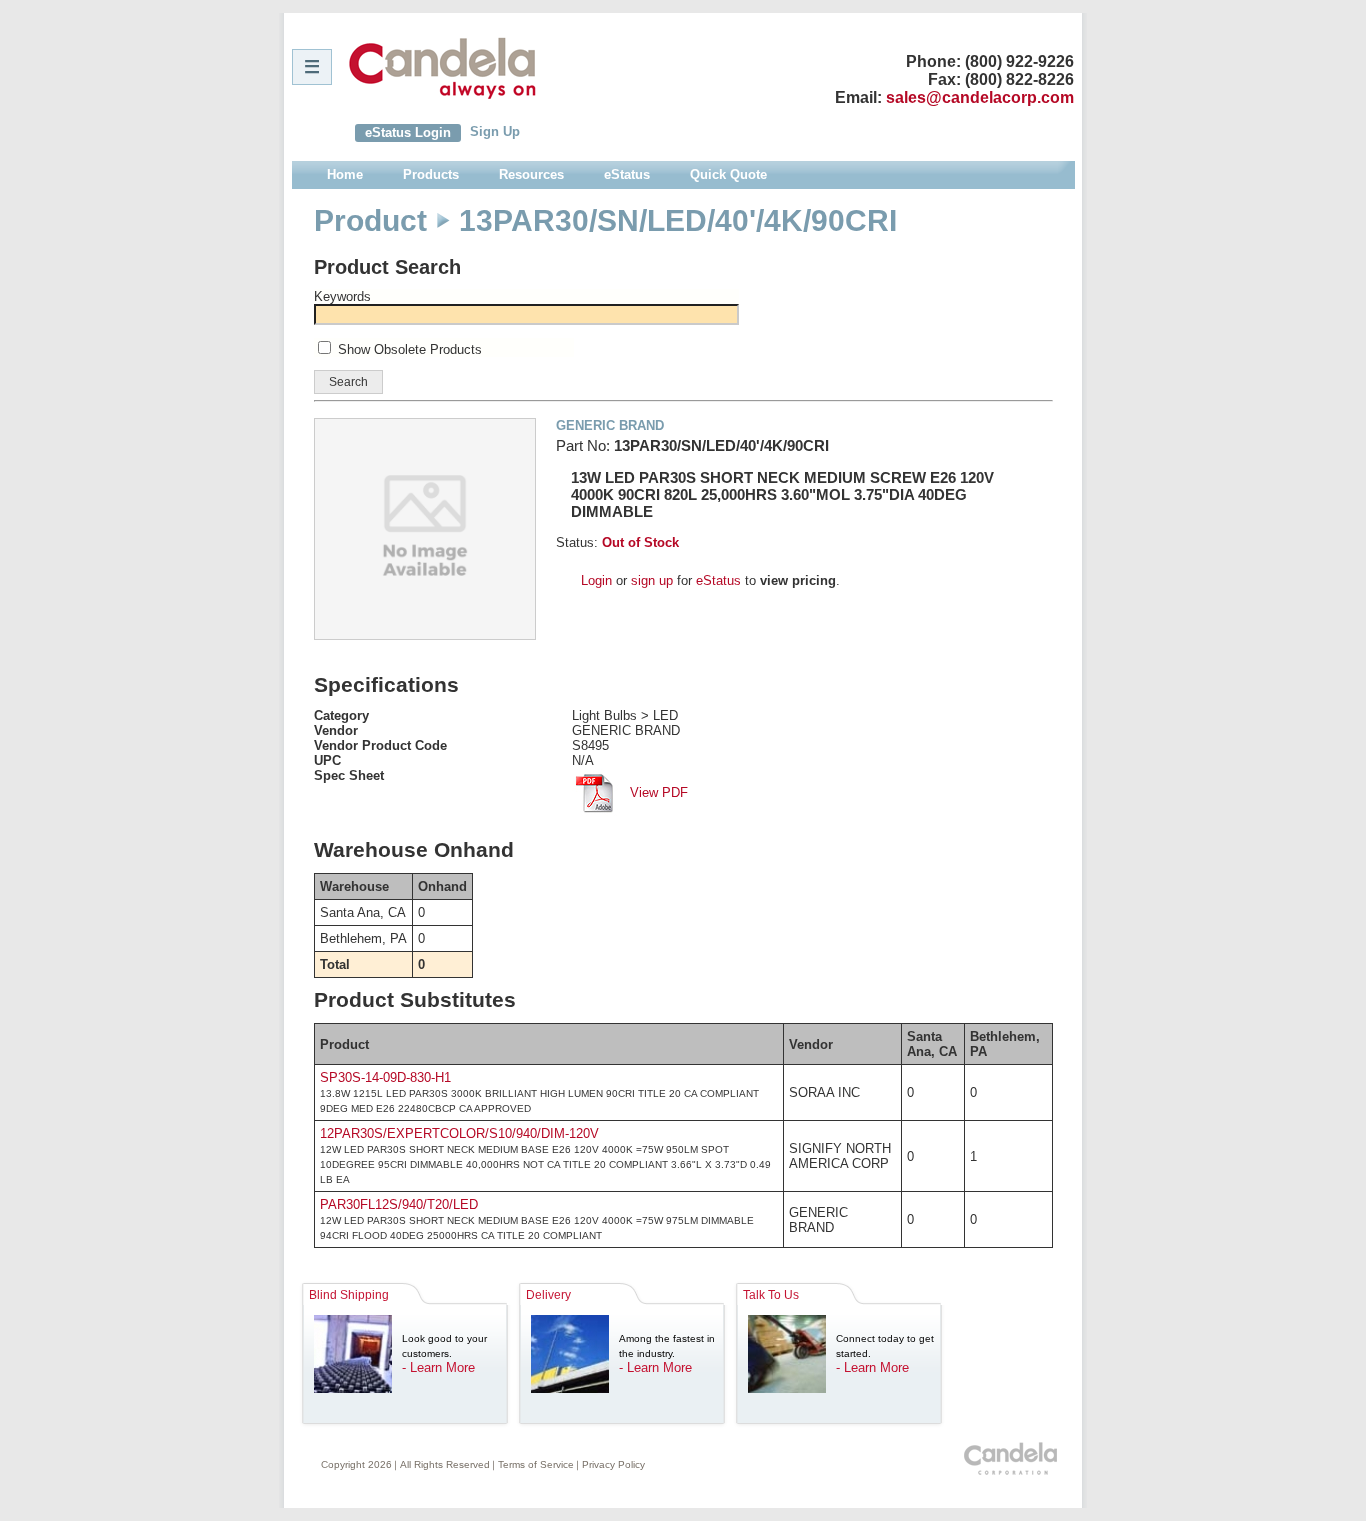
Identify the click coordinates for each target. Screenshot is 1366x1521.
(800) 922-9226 (1019, 61)
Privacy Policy (613, 1464)
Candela (442, 68)
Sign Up (495, 131)
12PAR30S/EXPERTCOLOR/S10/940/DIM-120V (459, 1133)
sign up (652, 580)
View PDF (657, 792)
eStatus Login (408, 132)
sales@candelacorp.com (980, 97)
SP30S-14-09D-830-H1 (385, 1077)
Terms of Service (536, 1464)
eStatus (718, 580)
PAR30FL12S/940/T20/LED (399, 1204)
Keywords (342, 296)
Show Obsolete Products (410, 349)
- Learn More (438, 1367)
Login (596, 580)
